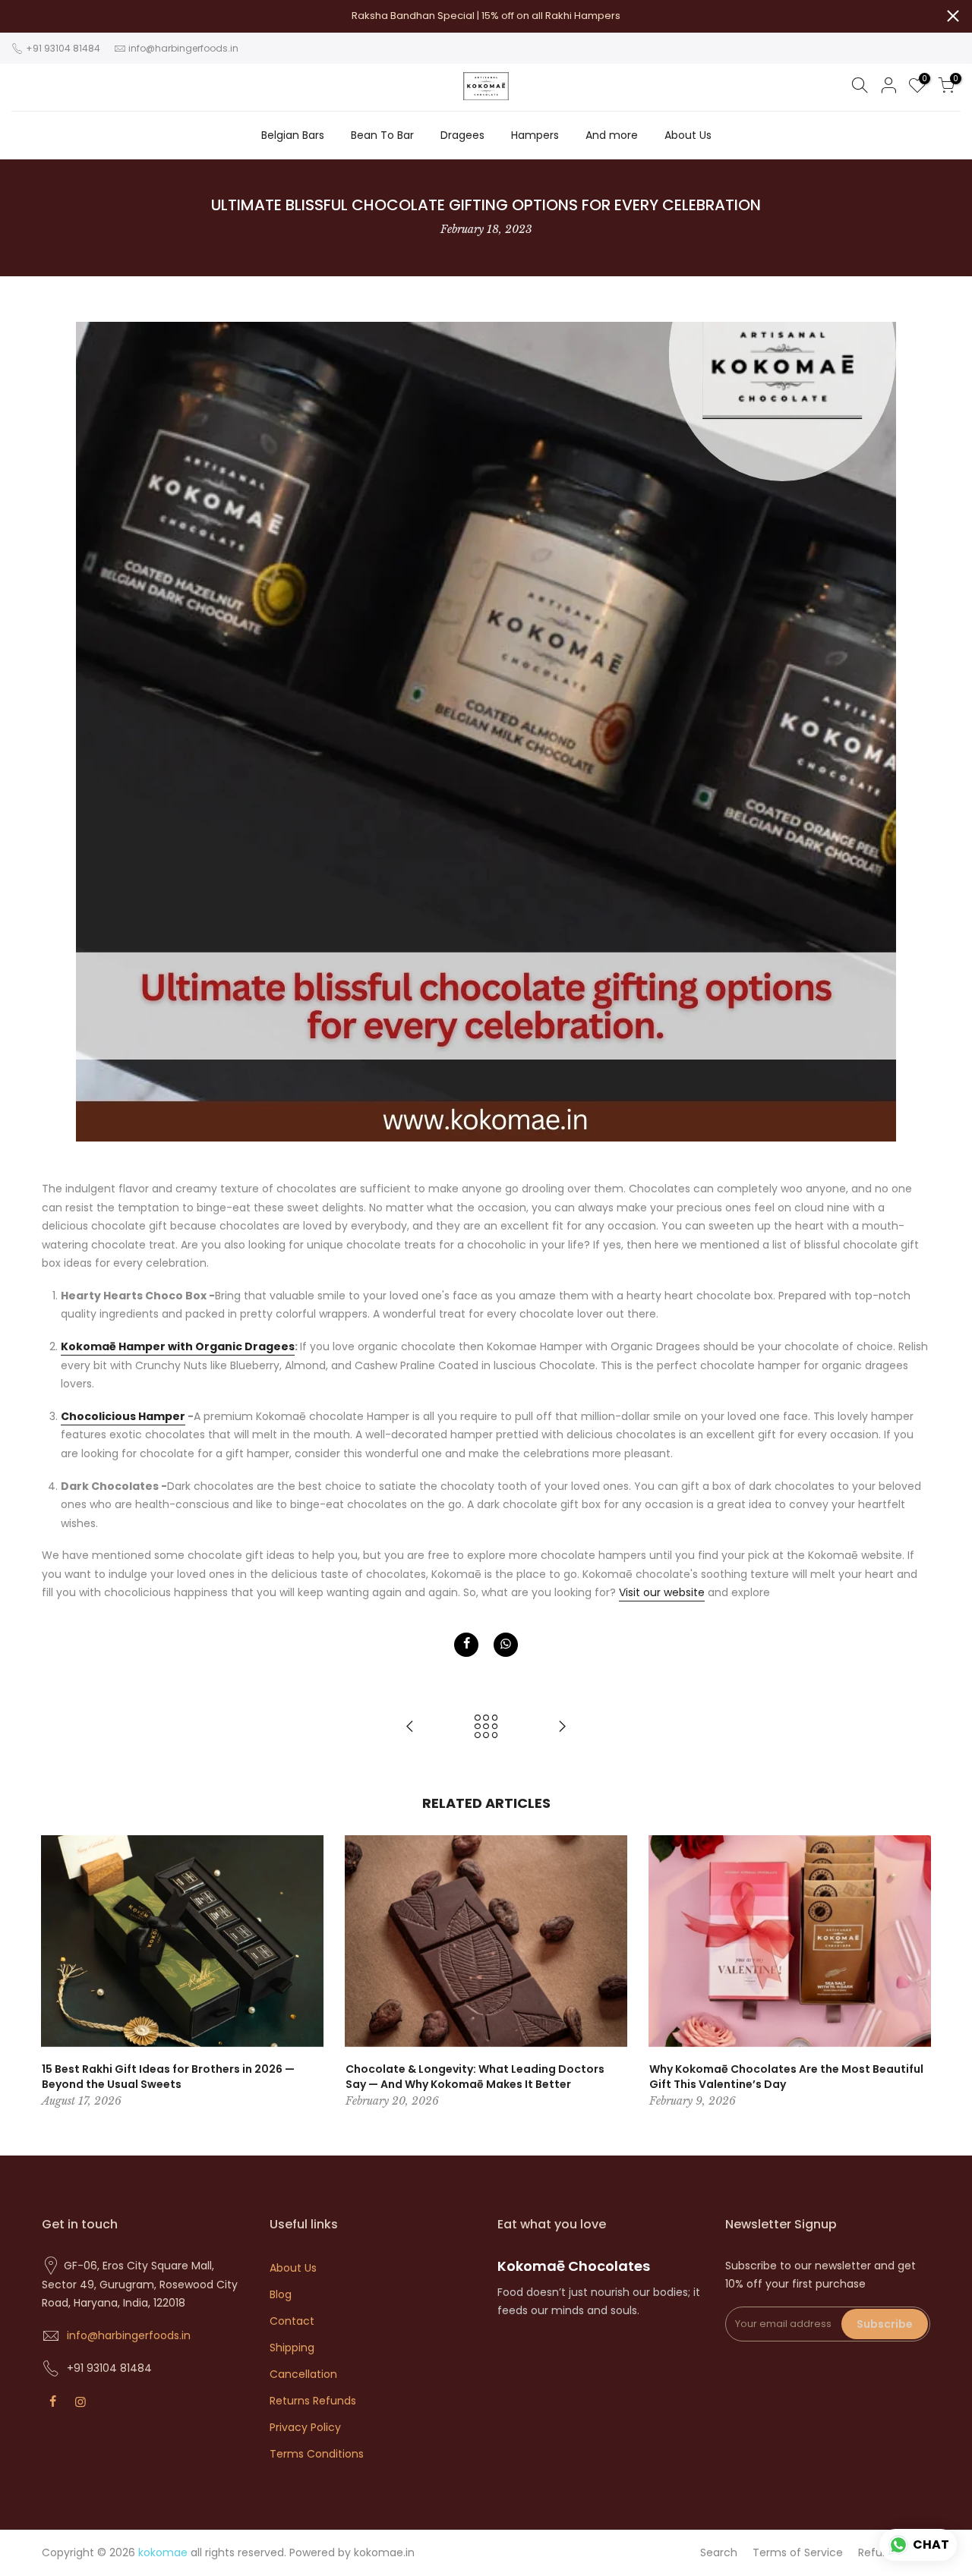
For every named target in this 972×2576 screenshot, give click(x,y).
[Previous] (57, 1973)
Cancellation (303, 2374)
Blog (281, 2294)
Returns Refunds (313, 2401)
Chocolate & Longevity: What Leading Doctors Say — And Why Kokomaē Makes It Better (475, 2077)
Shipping (292, 2348)
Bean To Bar (382, 135)
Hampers (535, 135)
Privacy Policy (305, 2427)
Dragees (462, 135)
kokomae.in (384, 2552)
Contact (292, 2321)
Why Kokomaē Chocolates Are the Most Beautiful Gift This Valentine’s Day (786, 2077)
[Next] (915, 1973)
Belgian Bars (293, 135)
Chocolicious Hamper (123, 1416)
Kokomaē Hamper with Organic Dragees (178, 1346)
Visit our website (662, 1592)
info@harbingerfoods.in (183, 48)
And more (612, 135)
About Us (688, 135)
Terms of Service (798, 2552)
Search (719, 2552)
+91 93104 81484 (62, 48)
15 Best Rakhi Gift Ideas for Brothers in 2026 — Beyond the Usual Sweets (168, 2077)
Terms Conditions (317, 2454)
